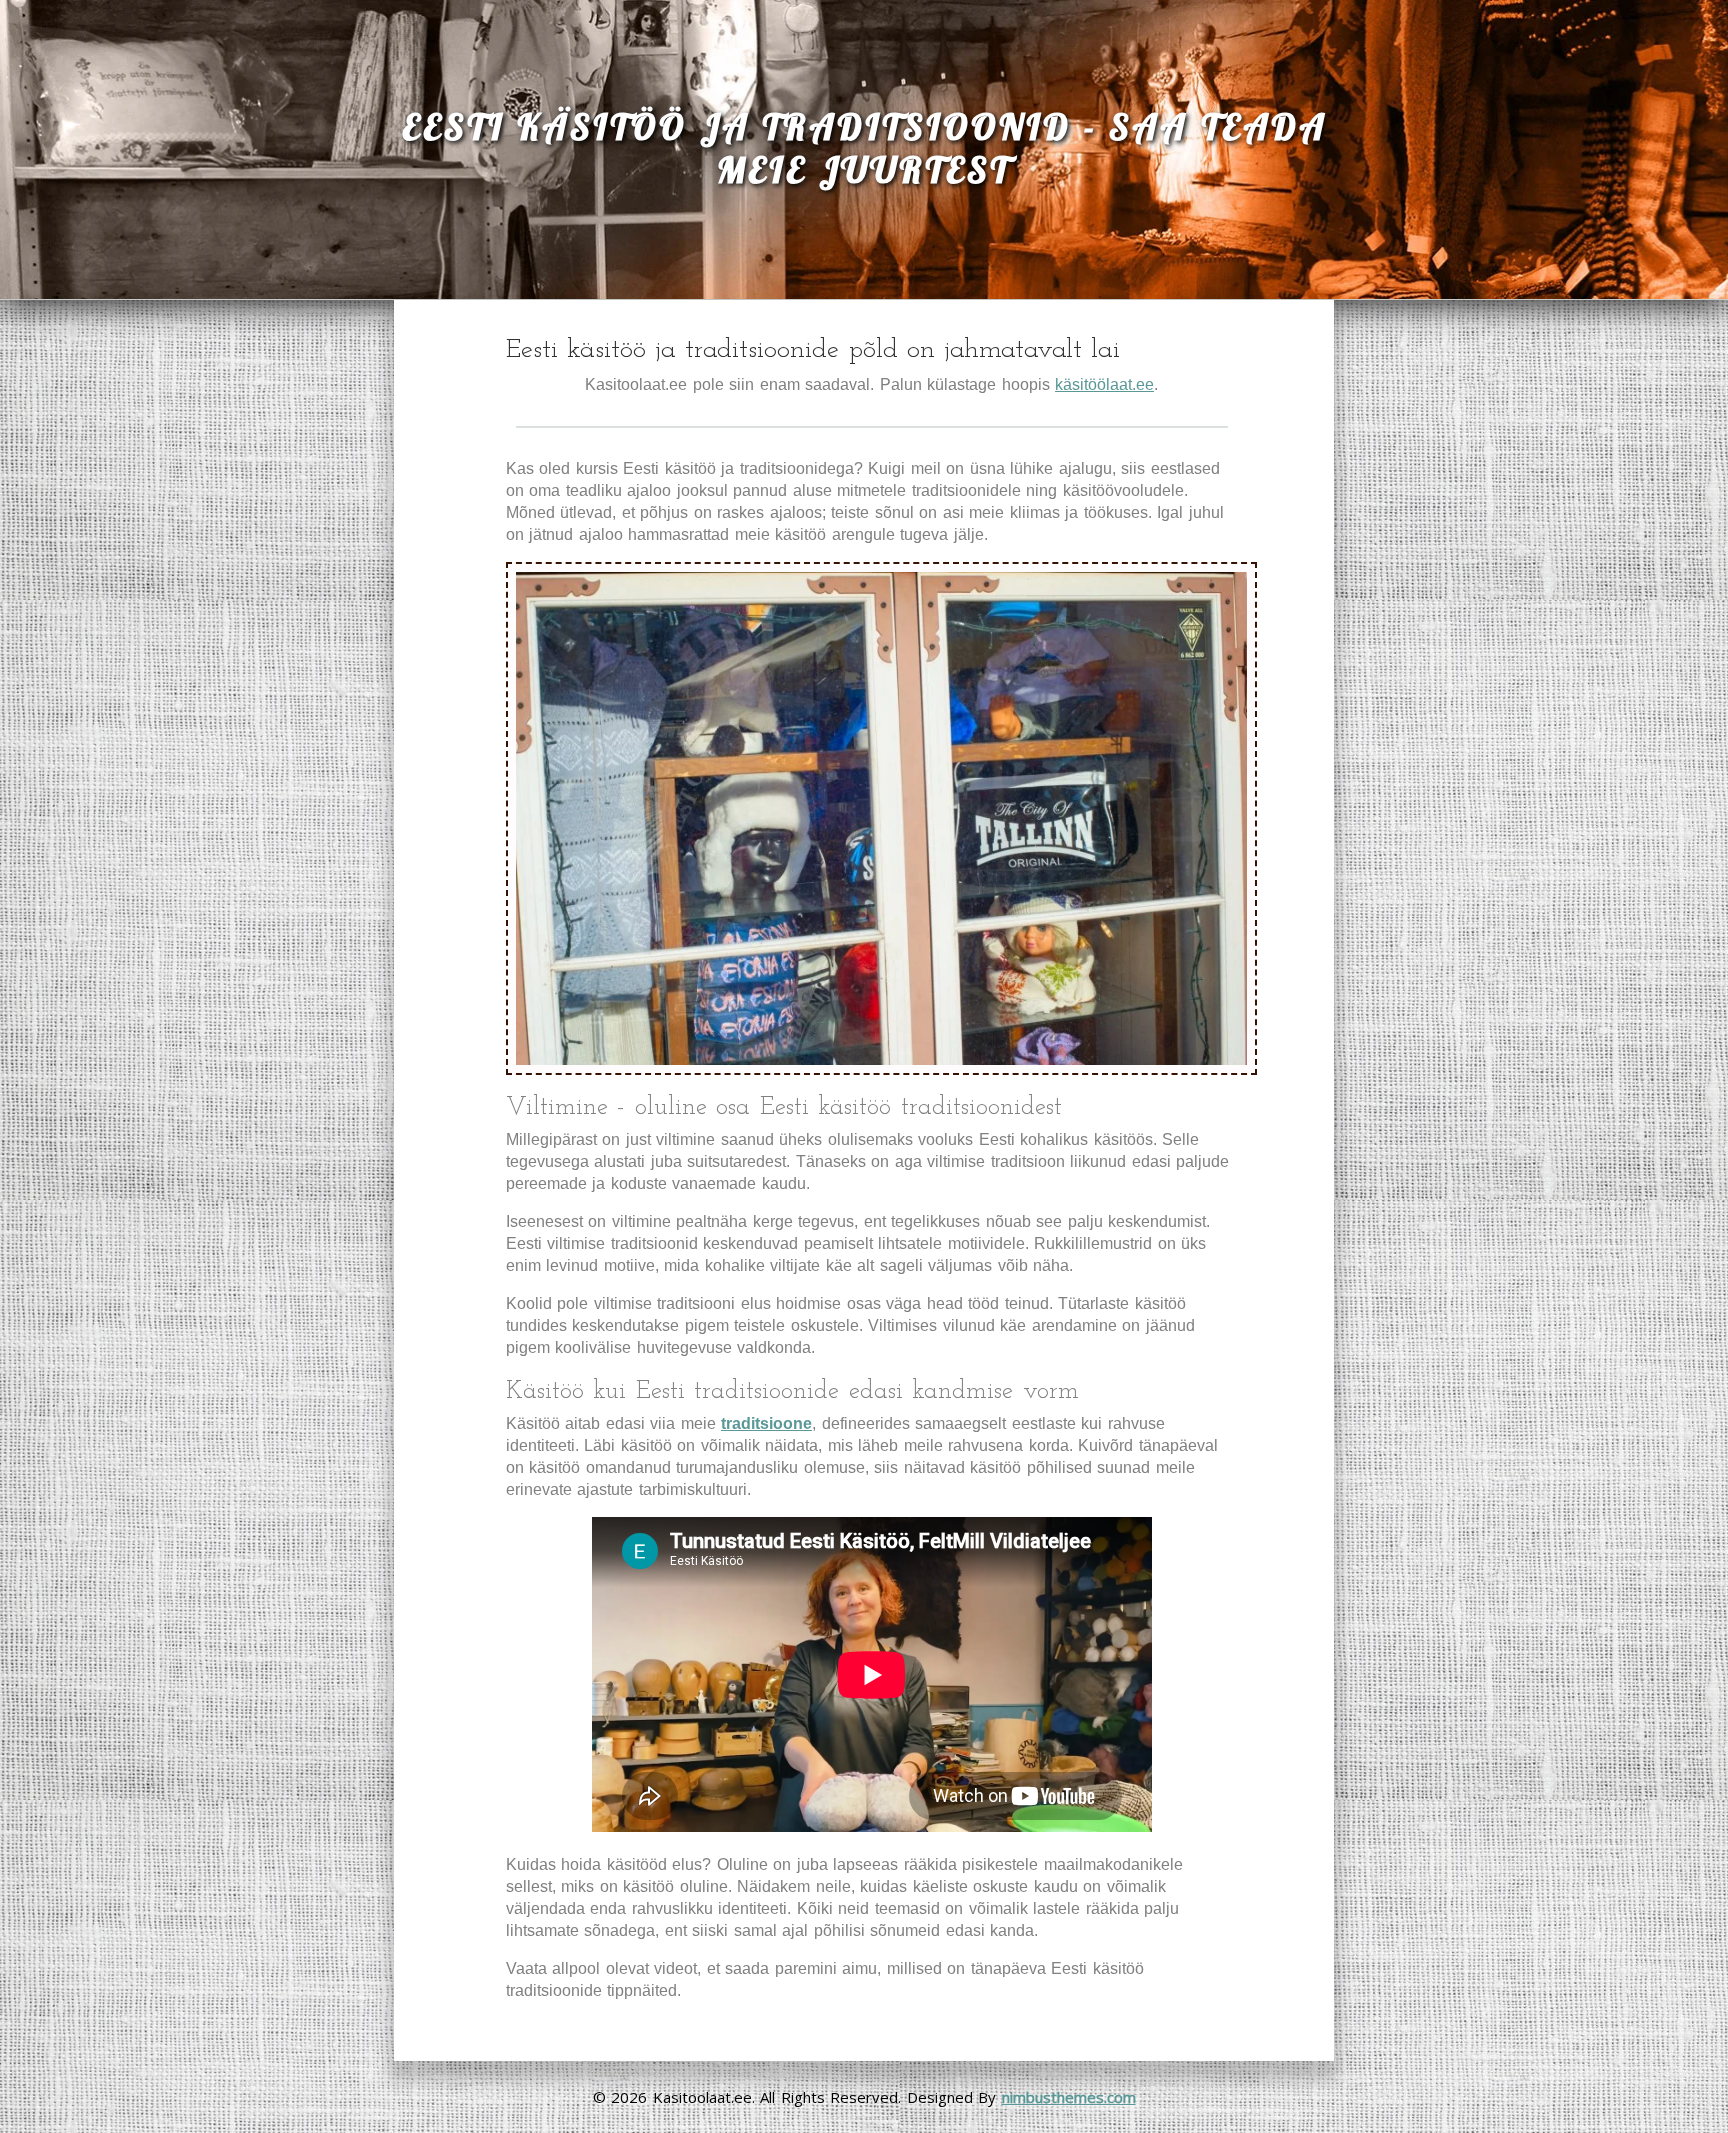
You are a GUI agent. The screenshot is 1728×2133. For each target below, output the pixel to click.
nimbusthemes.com (1069, 2097)
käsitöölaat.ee (1104, 384)
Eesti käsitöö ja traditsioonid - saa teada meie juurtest (864, 148)
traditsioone (766, 1423)
